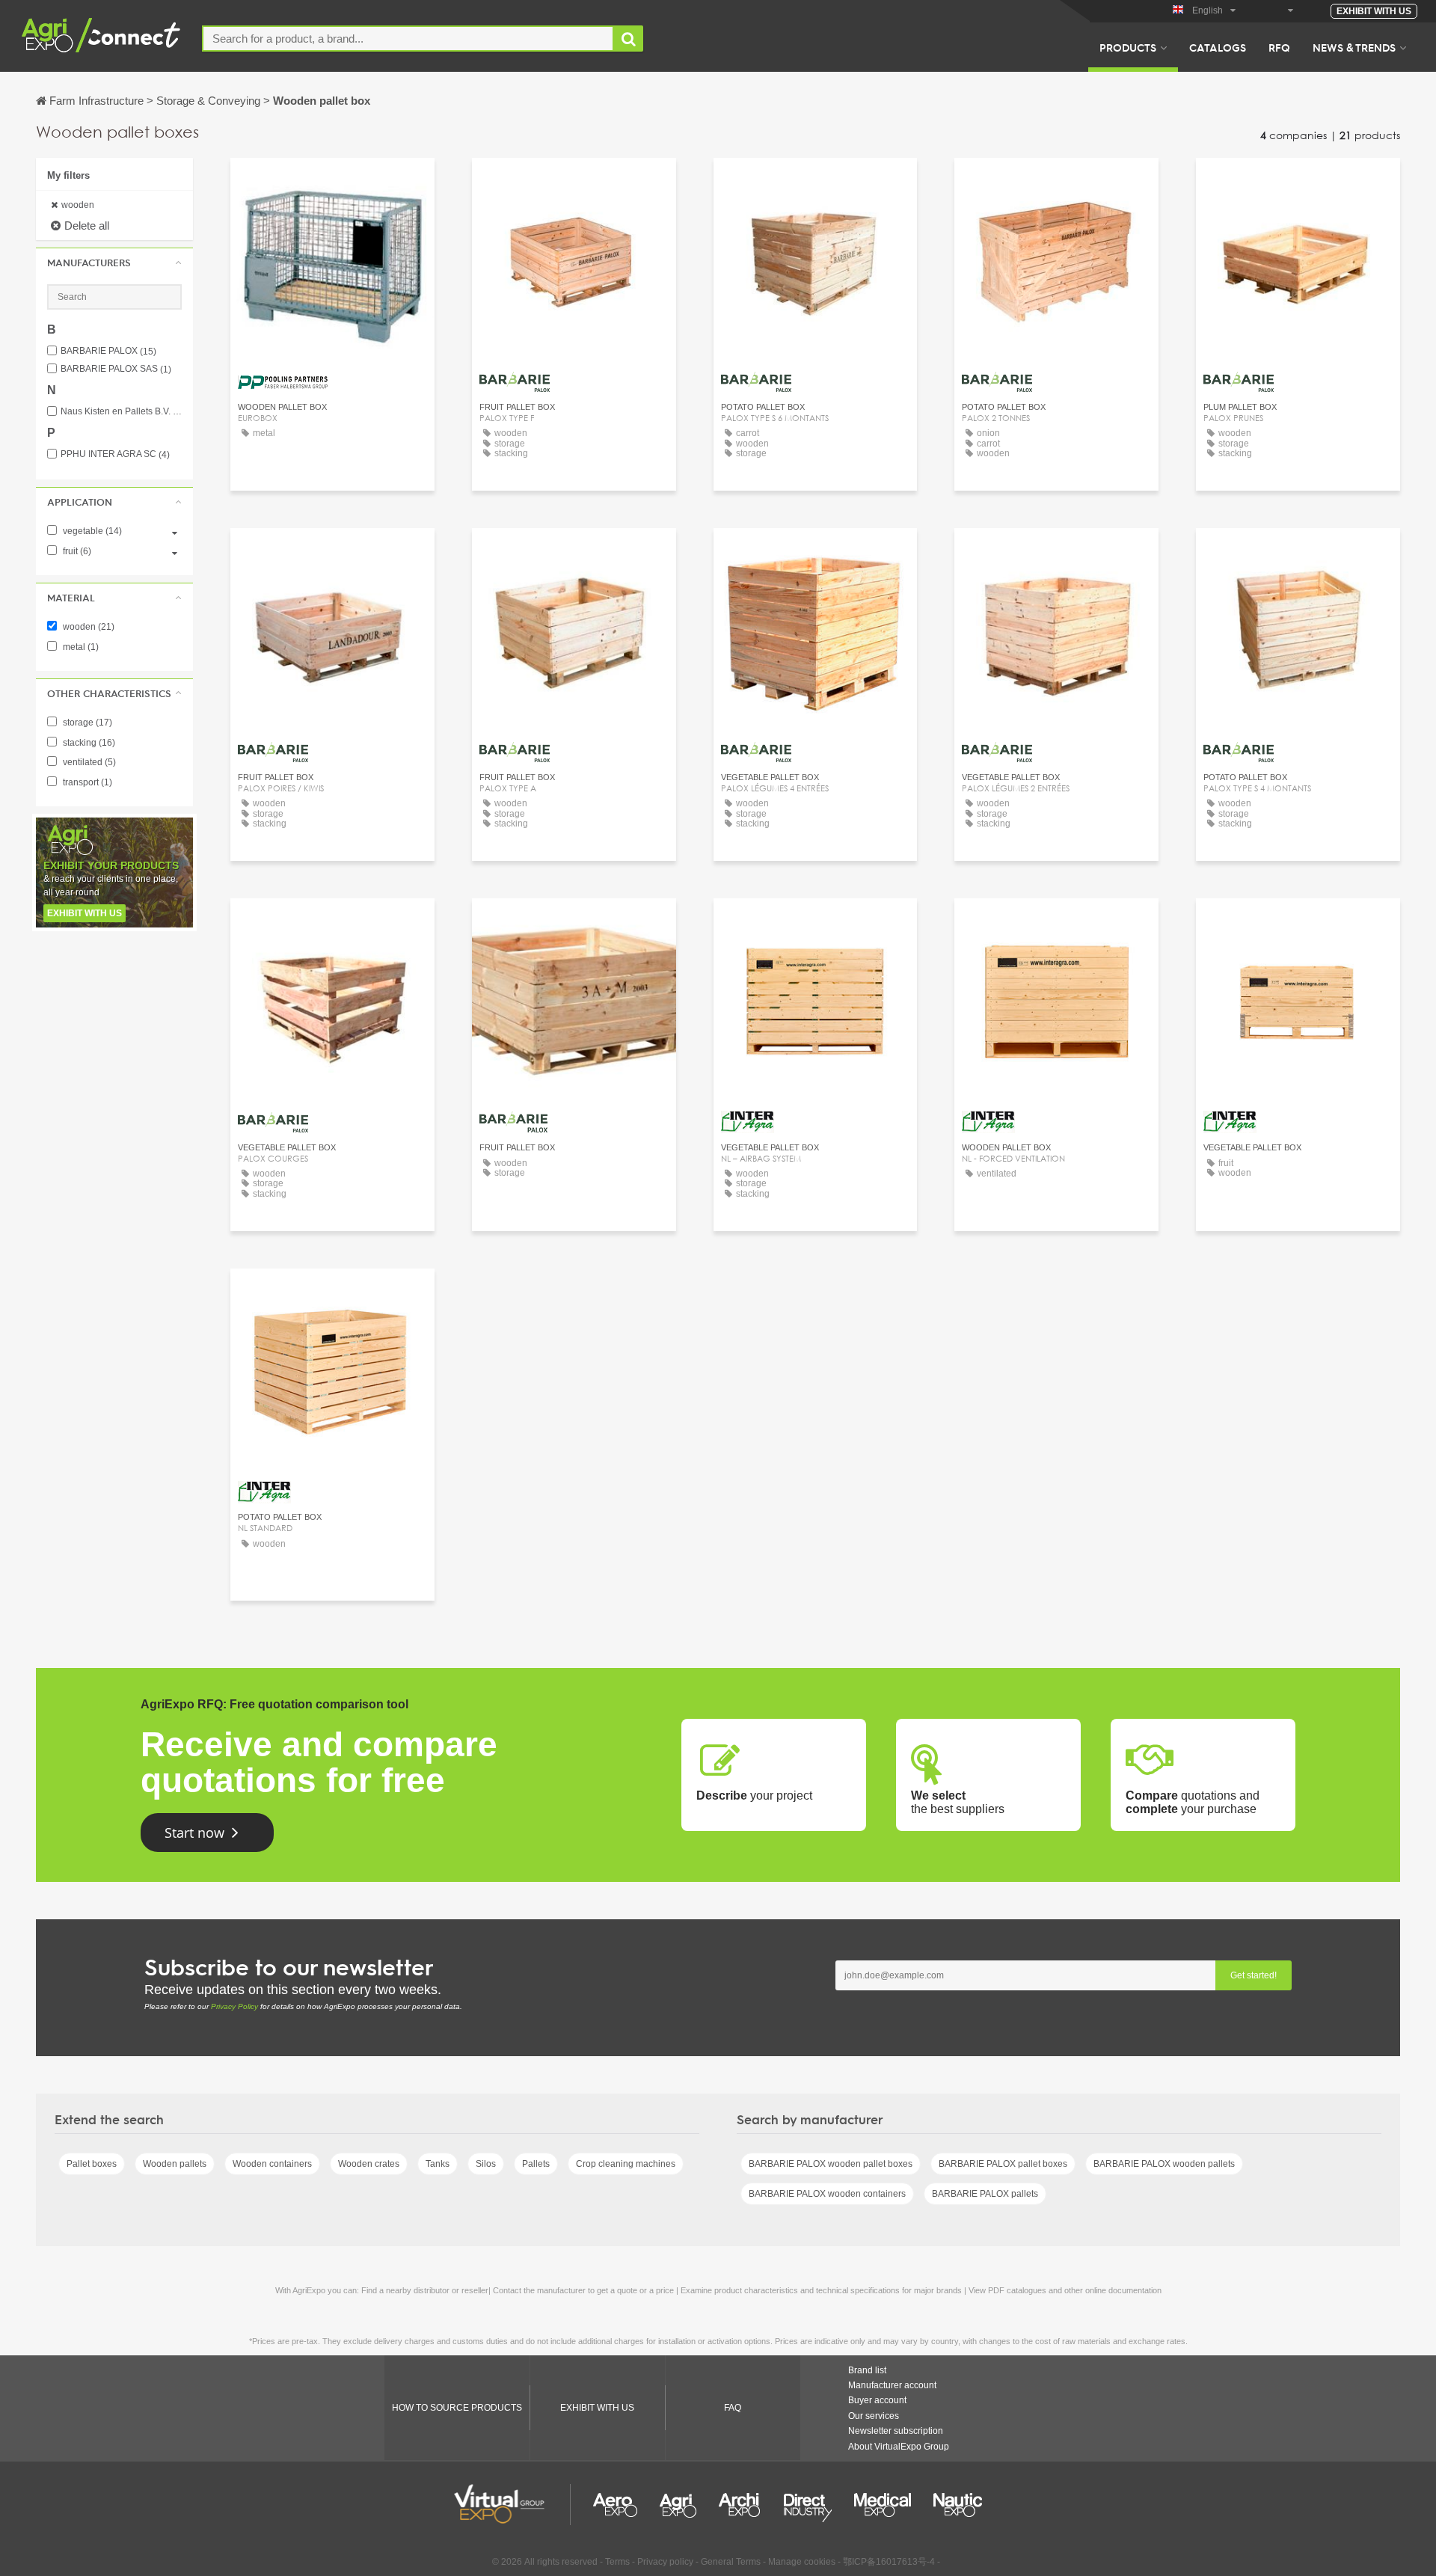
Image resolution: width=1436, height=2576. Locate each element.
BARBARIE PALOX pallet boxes (1003, 2164)
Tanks (438, 2164)
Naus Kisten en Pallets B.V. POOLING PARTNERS (121, 412)
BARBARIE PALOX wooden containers (827, 2194)
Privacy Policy (234, 2006)
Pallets (536, 2164)
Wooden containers (272, 2164)
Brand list (867, 2370)
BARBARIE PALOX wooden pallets (1164, 2164)
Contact (332, 183)
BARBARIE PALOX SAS (116, 369)
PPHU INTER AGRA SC (115, 454)
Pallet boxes (92, 2164)
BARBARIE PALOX (108, 351)
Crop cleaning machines (626, 2164)
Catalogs (1218, 47)
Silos (486, 2164)
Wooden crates (369, 2164)
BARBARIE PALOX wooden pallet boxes (831, 2164)
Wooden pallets (175, 2164)
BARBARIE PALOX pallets (985, 2194)
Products (1128, 47)
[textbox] (408, 39)
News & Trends (1354, 47)
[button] (114, 263)
